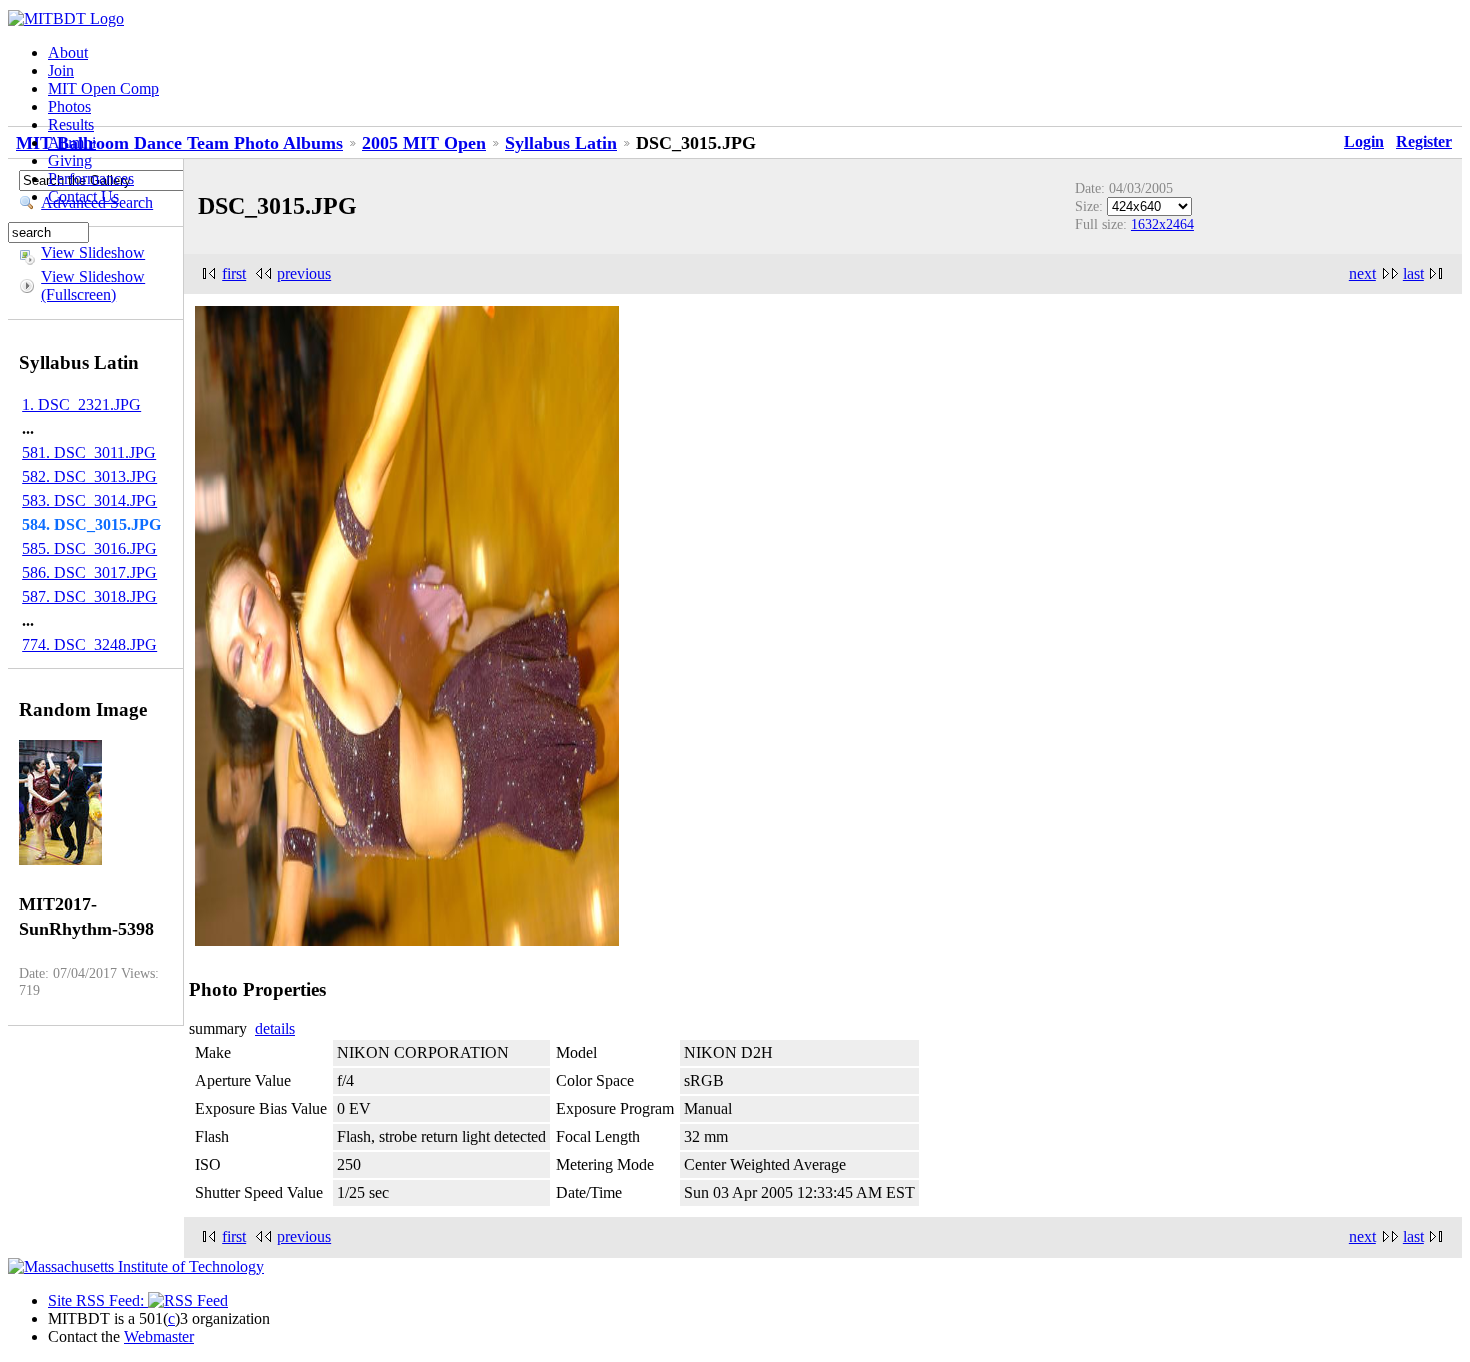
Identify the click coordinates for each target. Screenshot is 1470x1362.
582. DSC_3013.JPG (89, 476)
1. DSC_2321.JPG (81, 404)
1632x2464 (1162, 224)
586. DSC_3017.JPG (89, 572)
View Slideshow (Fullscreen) (93, 285)
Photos (69, 106)
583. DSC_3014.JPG (89, 500)
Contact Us (83, 196)
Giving (70, 160)
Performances (91, 178)
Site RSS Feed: (98, 1300)
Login (1364, 141)
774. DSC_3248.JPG (89, 644)
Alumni (72, 142)
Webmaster (159, 1336)
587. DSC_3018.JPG (89, 596)
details (275, 1028)
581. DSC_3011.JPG (89, 452)
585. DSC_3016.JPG (89, 548)
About (68, 52)
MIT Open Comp (103, 88)
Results (71, 124)
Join (61, 70)
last (1413, 273)
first (234, 273)
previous (304, 273)
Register (1424, 141)
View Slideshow (93, 252)
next (1362, 273)
